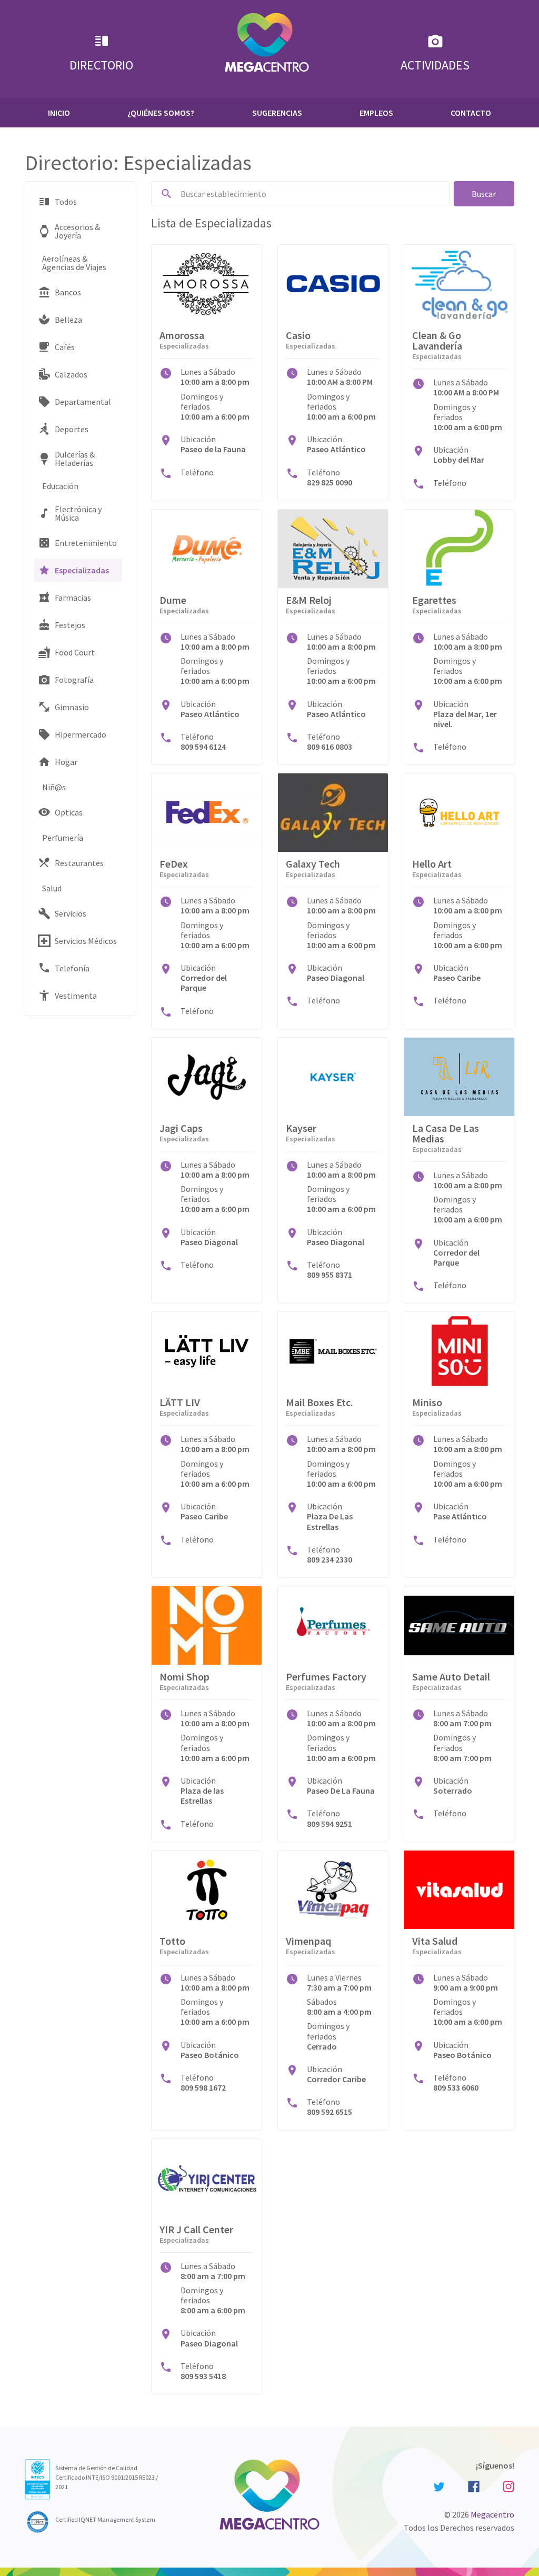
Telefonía (72, 968)
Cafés (65, 347)
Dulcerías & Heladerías (75, 459)
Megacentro (492, 2514)
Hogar (66, 762)
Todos (66, 202)
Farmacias (73, 598)
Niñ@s (54, 787)
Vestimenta (76, 996)
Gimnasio (72, 707)
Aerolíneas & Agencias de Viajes (74, 263)
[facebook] (474, 2486)
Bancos (68, 292)
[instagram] (507, 2486)
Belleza (68, 320)
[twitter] (439, 2486)
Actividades (435, 65)
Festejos (70, 625)
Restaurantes (79, 863)
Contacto (471, 113)
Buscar (484, 194)
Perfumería (63, 838)
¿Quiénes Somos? (161, 113)
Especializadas (82, 570)
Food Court (75, 652)
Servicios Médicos (86, 941)
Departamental (83, 402)
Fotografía (74, 680)
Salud (52, 888)
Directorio (101, 65)
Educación (60, 486)
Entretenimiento (86, 543)
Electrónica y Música (78, 513)
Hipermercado (81, 734)
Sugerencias (277, 113)
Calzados (71, 374)
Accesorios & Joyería (77, 231)
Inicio (59, 113)
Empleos (376, 113)
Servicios (71, 913)
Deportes (72, 429)
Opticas (69, 812)
